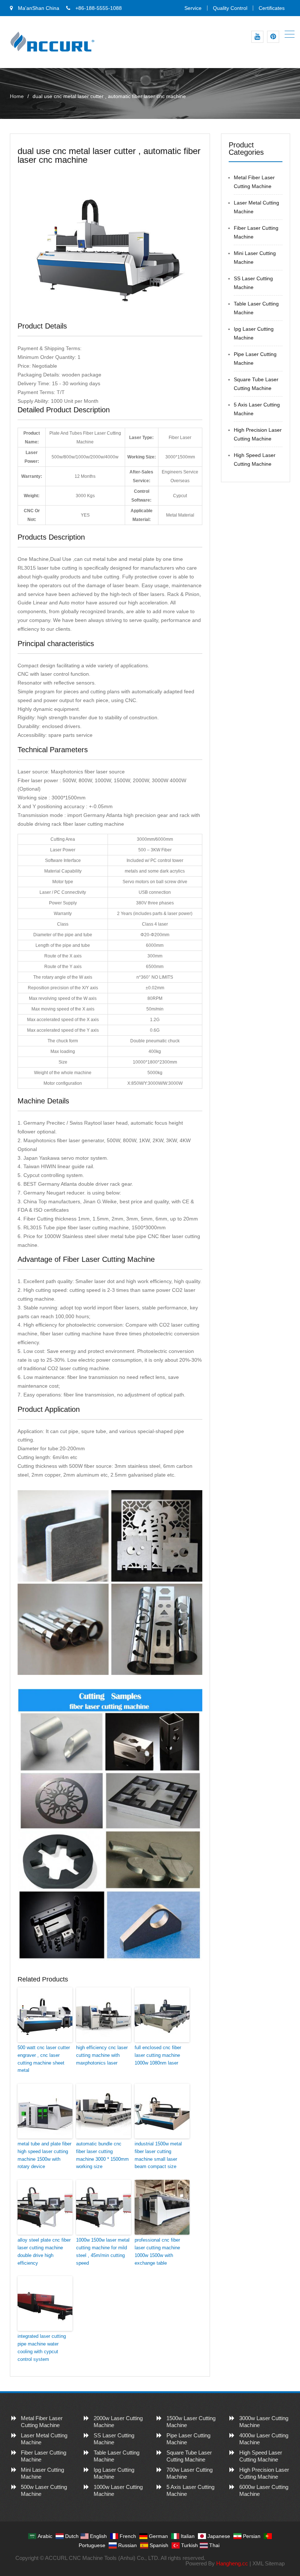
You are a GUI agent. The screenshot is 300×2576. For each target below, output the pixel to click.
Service (193, 8)
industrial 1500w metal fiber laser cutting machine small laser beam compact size (158, 2155)
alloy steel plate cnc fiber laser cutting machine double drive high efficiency (44, 2251)
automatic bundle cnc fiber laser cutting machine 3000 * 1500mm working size (102, 2155)
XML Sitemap (269, 2563)
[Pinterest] (273, 37)
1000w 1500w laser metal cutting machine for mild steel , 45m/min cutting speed (103, 2251)
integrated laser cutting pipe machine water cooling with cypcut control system (42, 2348)
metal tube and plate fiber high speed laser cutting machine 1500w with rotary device (44, 2155)
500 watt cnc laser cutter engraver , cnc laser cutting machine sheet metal (44, 2059)
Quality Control (230, 8)
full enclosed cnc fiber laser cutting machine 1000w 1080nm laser (158, 2055)
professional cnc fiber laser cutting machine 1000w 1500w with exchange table (157, 2251)
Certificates (272, 8)
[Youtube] (257, 37)
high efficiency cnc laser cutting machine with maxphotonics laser (102, 2055)
